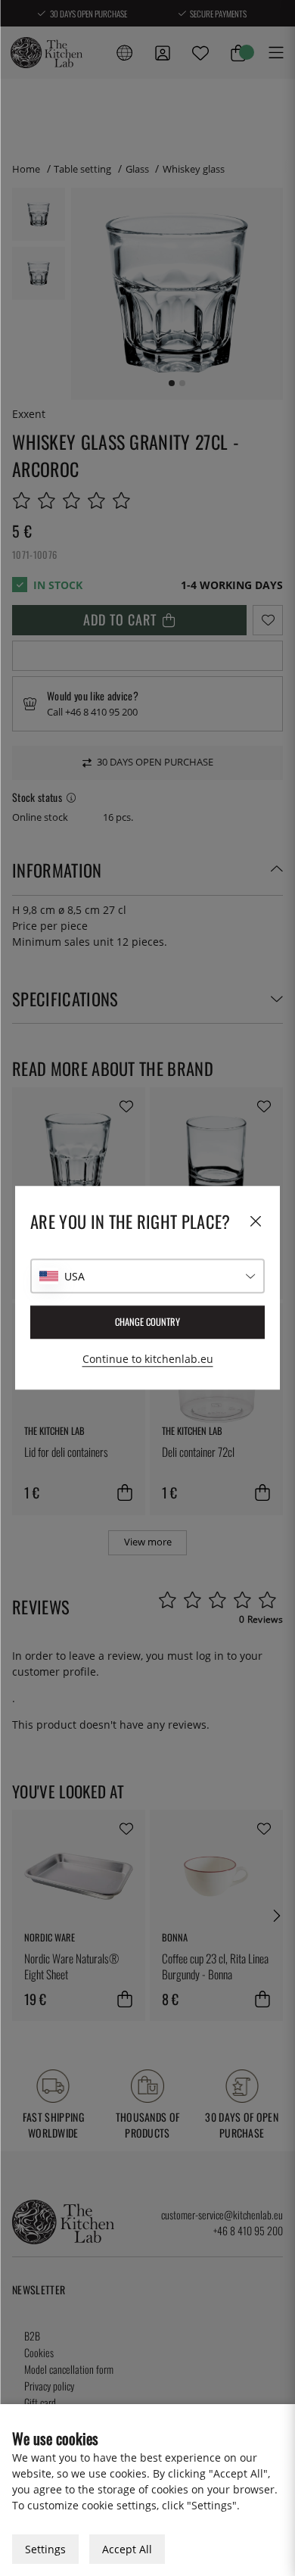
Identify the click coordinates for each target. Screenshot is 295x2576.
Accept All (127, 2549)
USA (75, 1276)
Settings (45, 2549)
